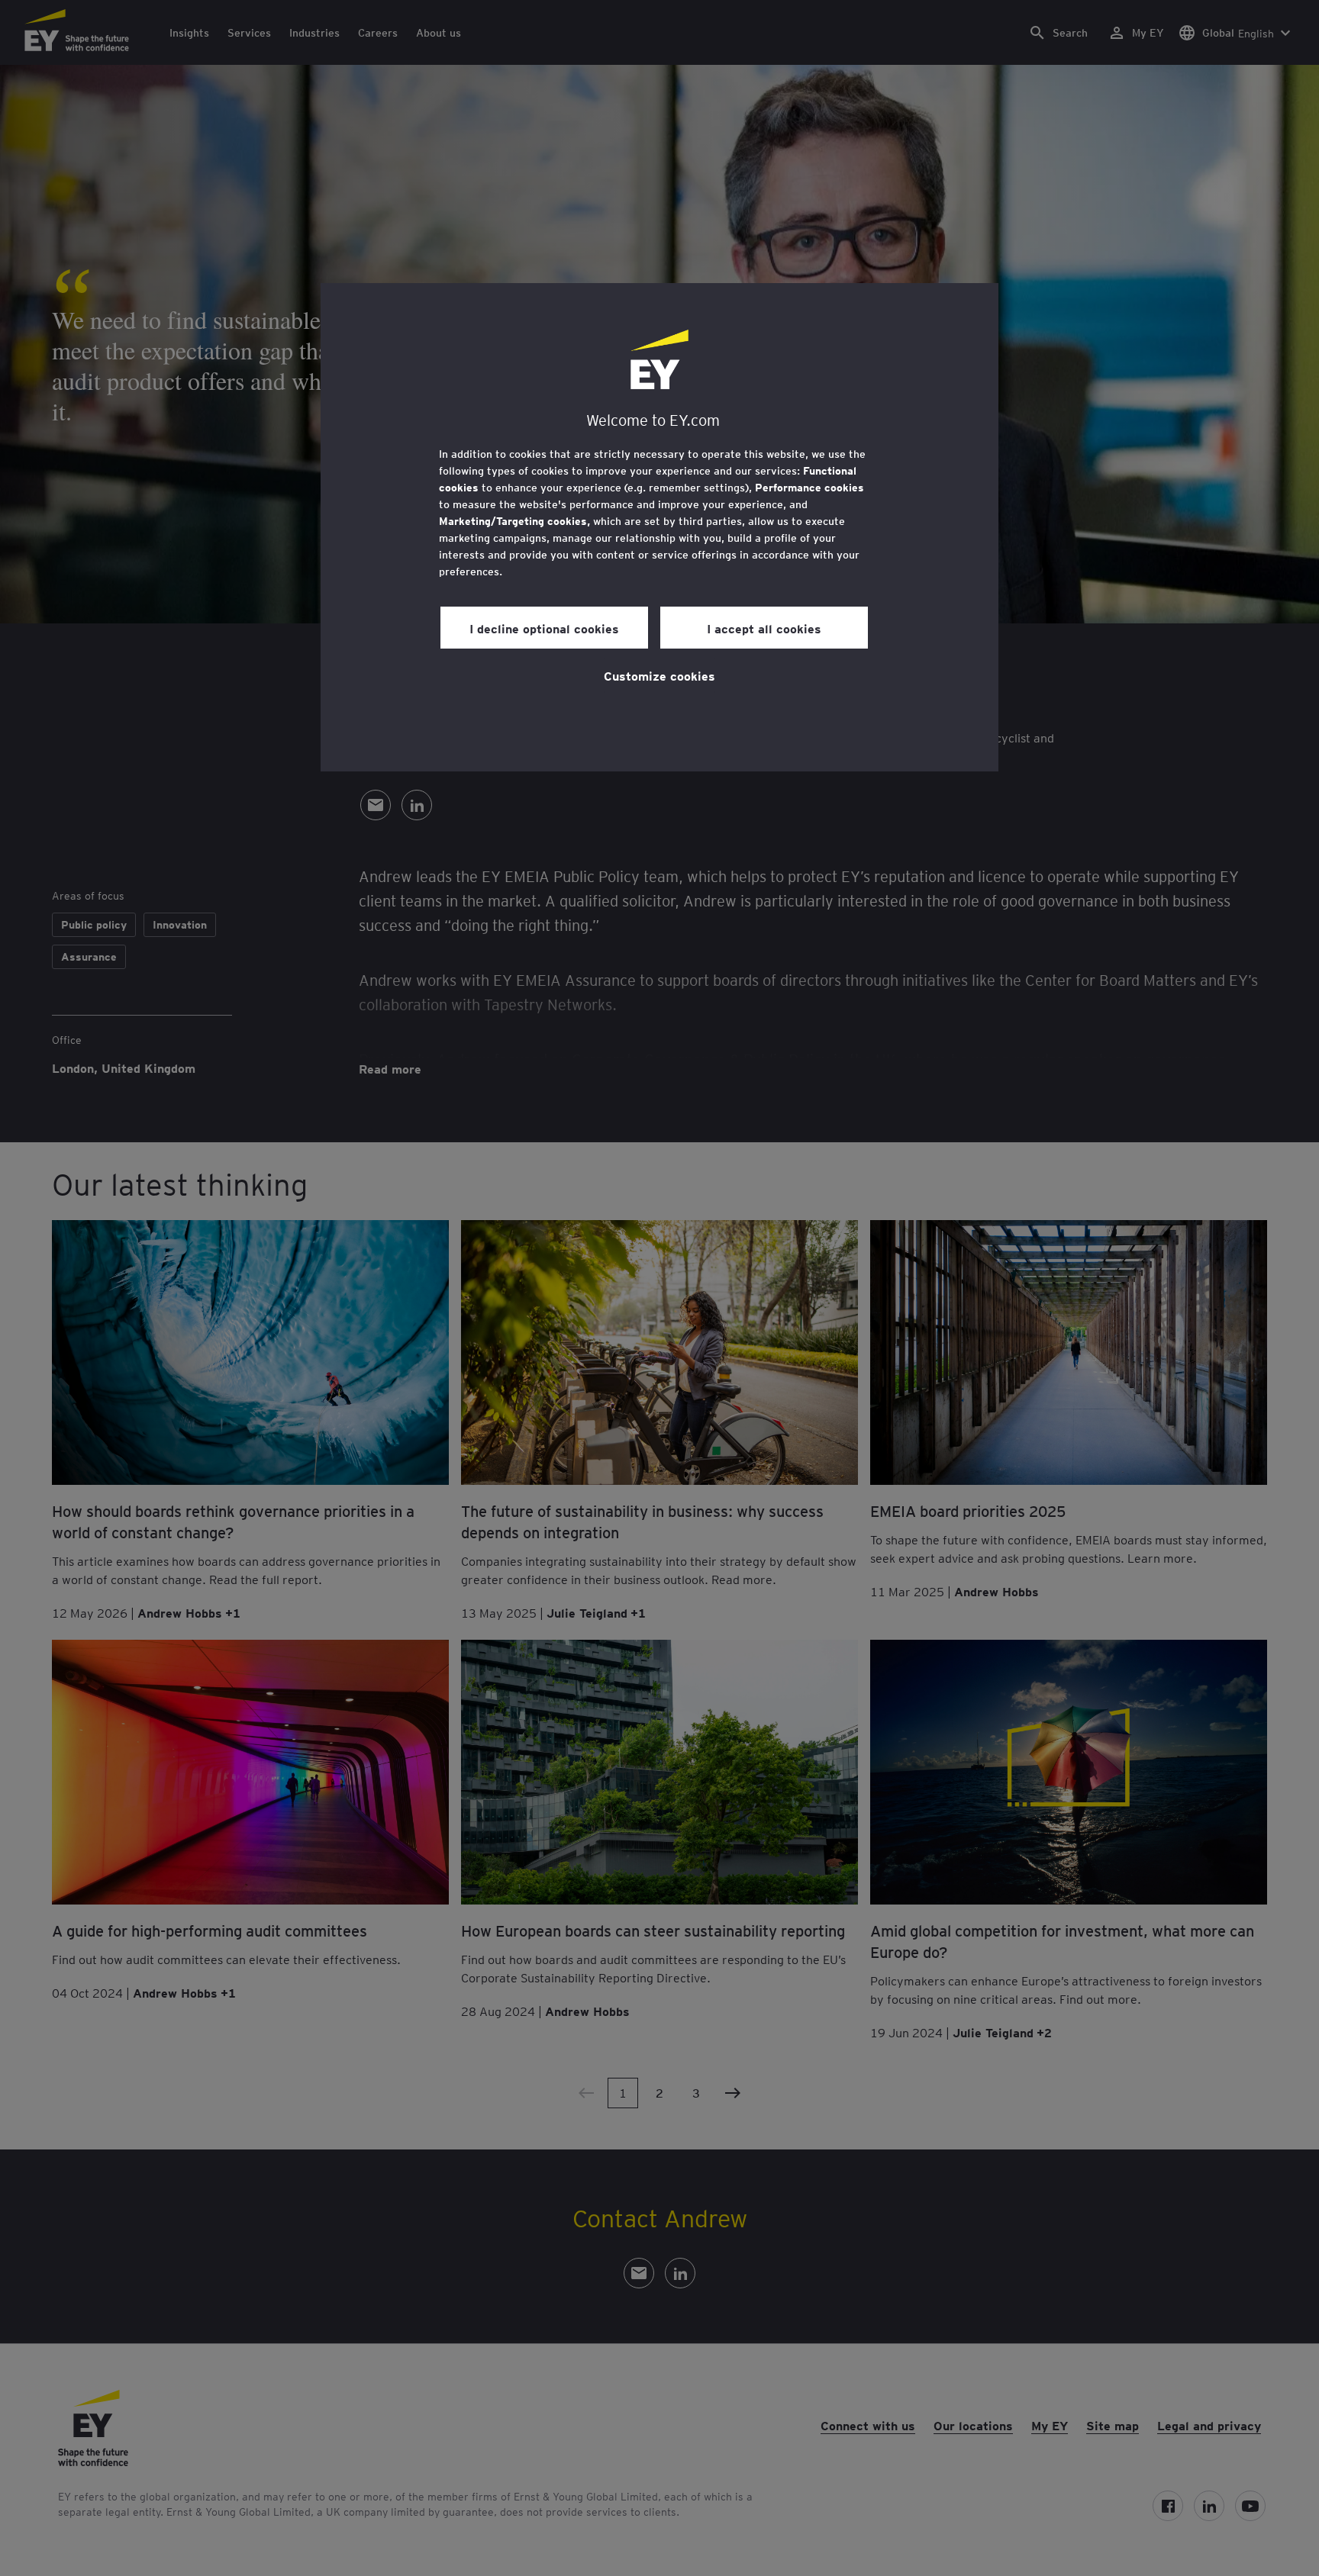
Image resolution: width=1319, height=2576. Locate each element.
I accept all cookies (764, 628)
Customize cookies (659, 675)
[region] (659, 527)
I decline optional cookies (544, 628)
